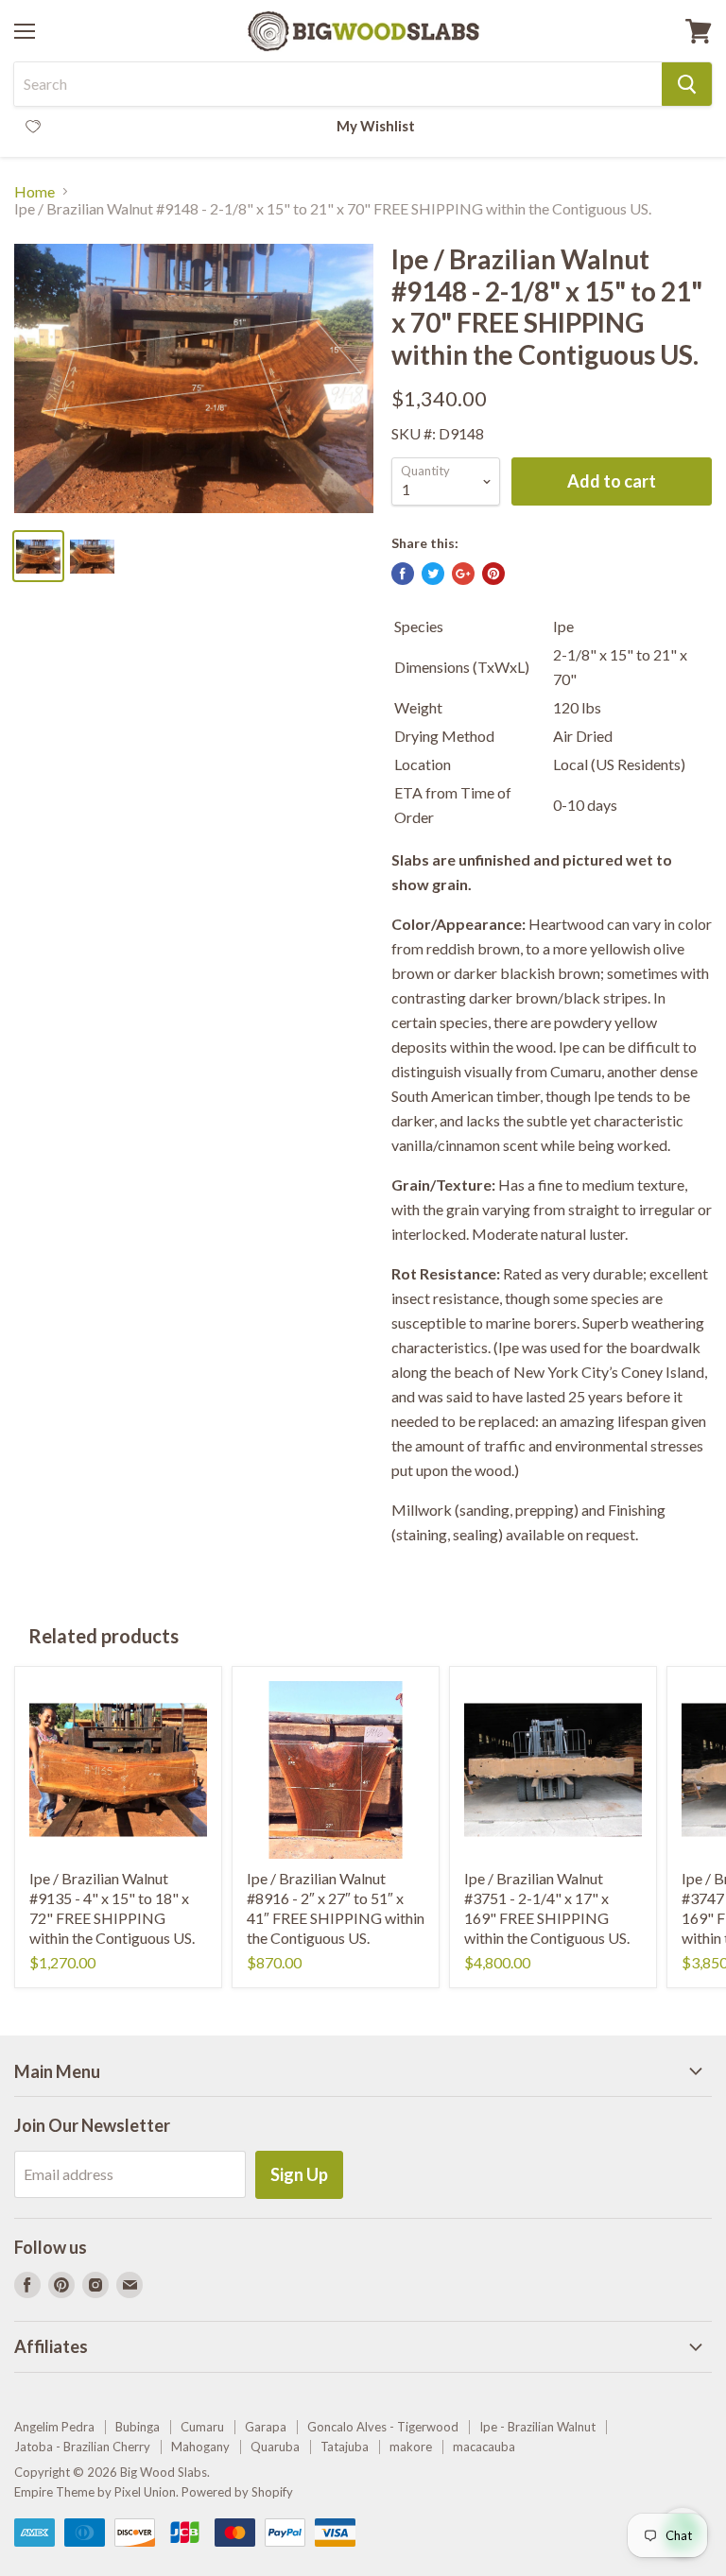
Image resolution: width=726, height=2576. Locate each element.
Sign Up (299, 2174)
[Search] (687, 84)
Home (35, 192)
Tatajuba (345, 2447)
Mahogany (200, 2447)
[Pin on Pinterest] (493, 574)
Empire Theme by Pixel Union (95, 2492)
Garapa (266, 2427)
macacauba (484, 2447)
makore (411, 2447)
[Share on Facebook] (403, 574)
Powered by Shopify (237, 2492)
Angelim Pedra (54, 2427)
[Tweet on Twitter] (433, 574)
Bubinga (138, 2427)
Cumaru (202, 2427)
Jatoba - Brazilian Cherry (82, 2447)
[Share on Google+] (463, 574)
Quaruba (275, 2447)
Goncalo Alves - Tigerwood (383, 2427)
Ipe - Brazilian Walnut (537, 2427)
